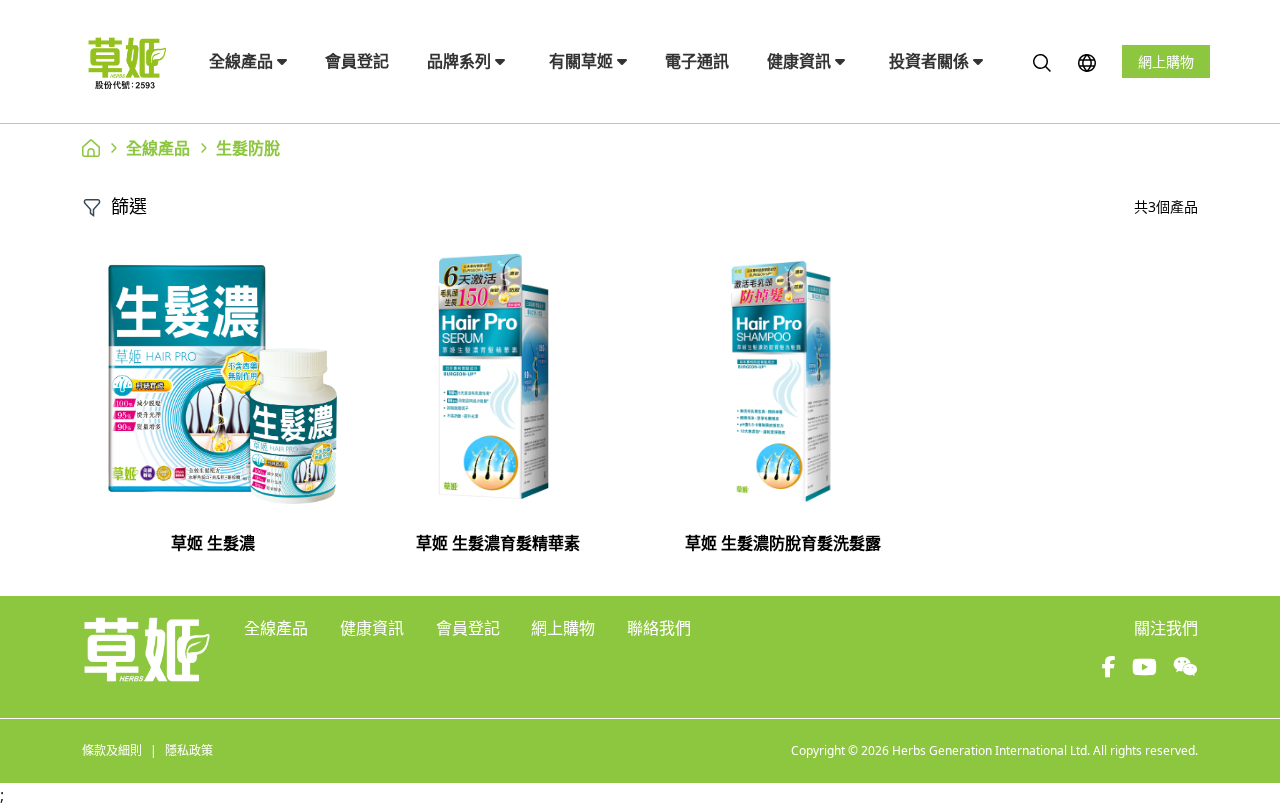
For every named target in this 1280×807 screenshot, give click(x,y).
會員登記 (357, 61)
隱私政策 (189, 750)
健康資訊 (801, 61)
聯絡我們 (659, 628)
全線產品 (243, 61)
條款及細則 (112, 750)
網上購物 (1166, 61)
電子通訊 (697, 61)
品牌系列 (461, 61)
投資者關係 (931, 61)
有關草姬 (583, 61)
